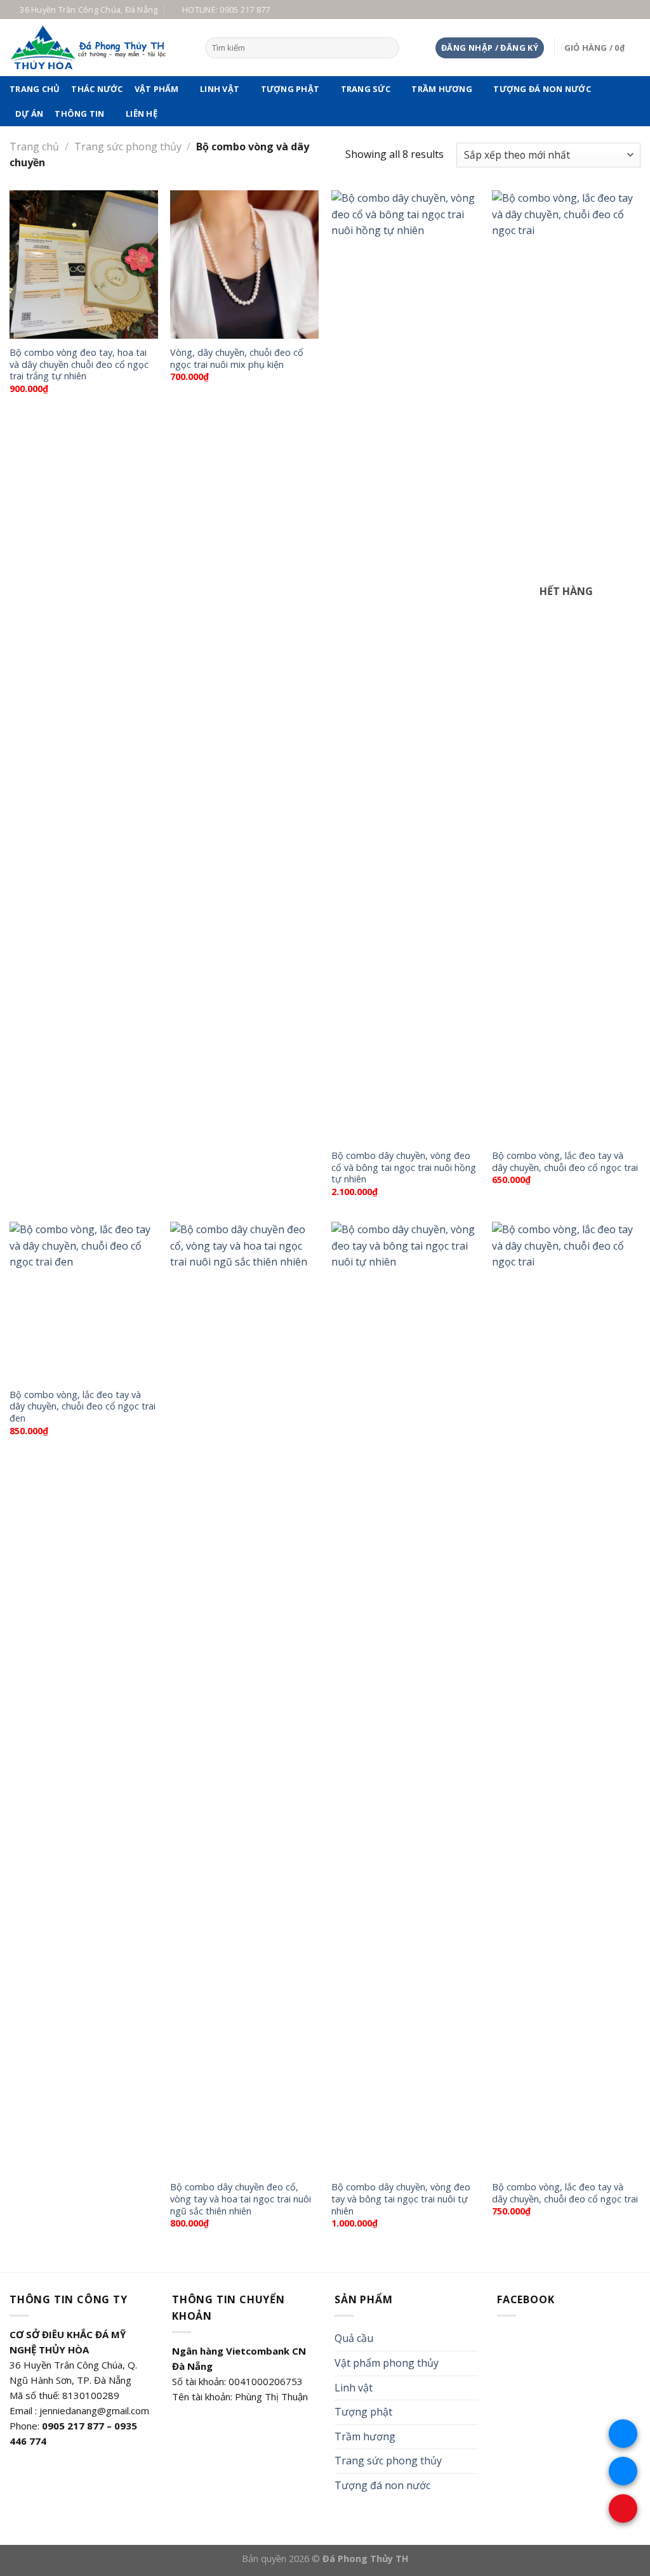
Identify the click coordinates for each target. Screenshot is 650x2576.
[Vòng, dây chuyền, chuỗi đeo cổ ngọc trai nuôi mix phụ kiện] (244, 265)
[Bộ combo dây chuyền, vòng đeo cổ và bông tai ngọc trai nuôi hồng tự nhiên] (406, 666)
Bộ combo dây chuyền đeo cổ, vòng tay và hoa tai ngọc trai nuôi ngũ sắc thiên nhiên (241, 2199)
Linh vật (220, 89)
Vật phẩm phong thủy (387, 2363)
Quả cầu (354, 2338)
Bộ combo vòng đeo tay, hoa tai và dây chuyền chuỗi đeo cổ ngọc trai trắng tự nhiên (79, 364)
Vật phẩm (157, 89)
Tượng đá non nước (542, 89)
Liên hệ (142, 114)
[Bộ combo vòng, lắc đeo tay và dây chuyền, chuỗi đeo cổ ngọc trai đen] (84, 1301)
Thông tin (79, 114)
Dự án (29, 114)
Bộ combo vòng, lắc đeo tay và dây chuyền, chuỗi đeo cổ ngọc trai (565, 1162)
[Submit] (387, 48)
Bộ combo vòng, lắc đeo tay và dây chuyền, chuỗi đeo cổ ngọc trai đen (83, 1407)
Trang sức (366, 89)
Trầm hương (442, 89)
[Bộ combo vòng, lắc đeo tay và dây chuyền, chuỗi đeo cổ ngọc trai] (566, 666)
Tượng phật (290, 89)
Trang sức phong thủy (128, 147)
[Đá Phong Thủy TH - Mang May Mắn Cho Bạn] (98, 48)
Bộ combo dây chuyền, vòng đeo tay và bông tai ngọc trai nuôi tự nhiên (401, 2199)
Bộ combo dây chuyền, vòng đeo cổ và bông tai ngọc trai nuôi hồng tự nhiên (404, 1167)
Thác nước (97, 89)
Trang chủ (35, 89)
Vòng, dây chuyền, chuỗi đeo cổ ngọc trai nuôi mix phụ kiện (237, 359)
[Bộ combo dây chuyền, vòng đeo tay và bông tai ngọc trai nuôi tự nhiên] (406, 1697)
